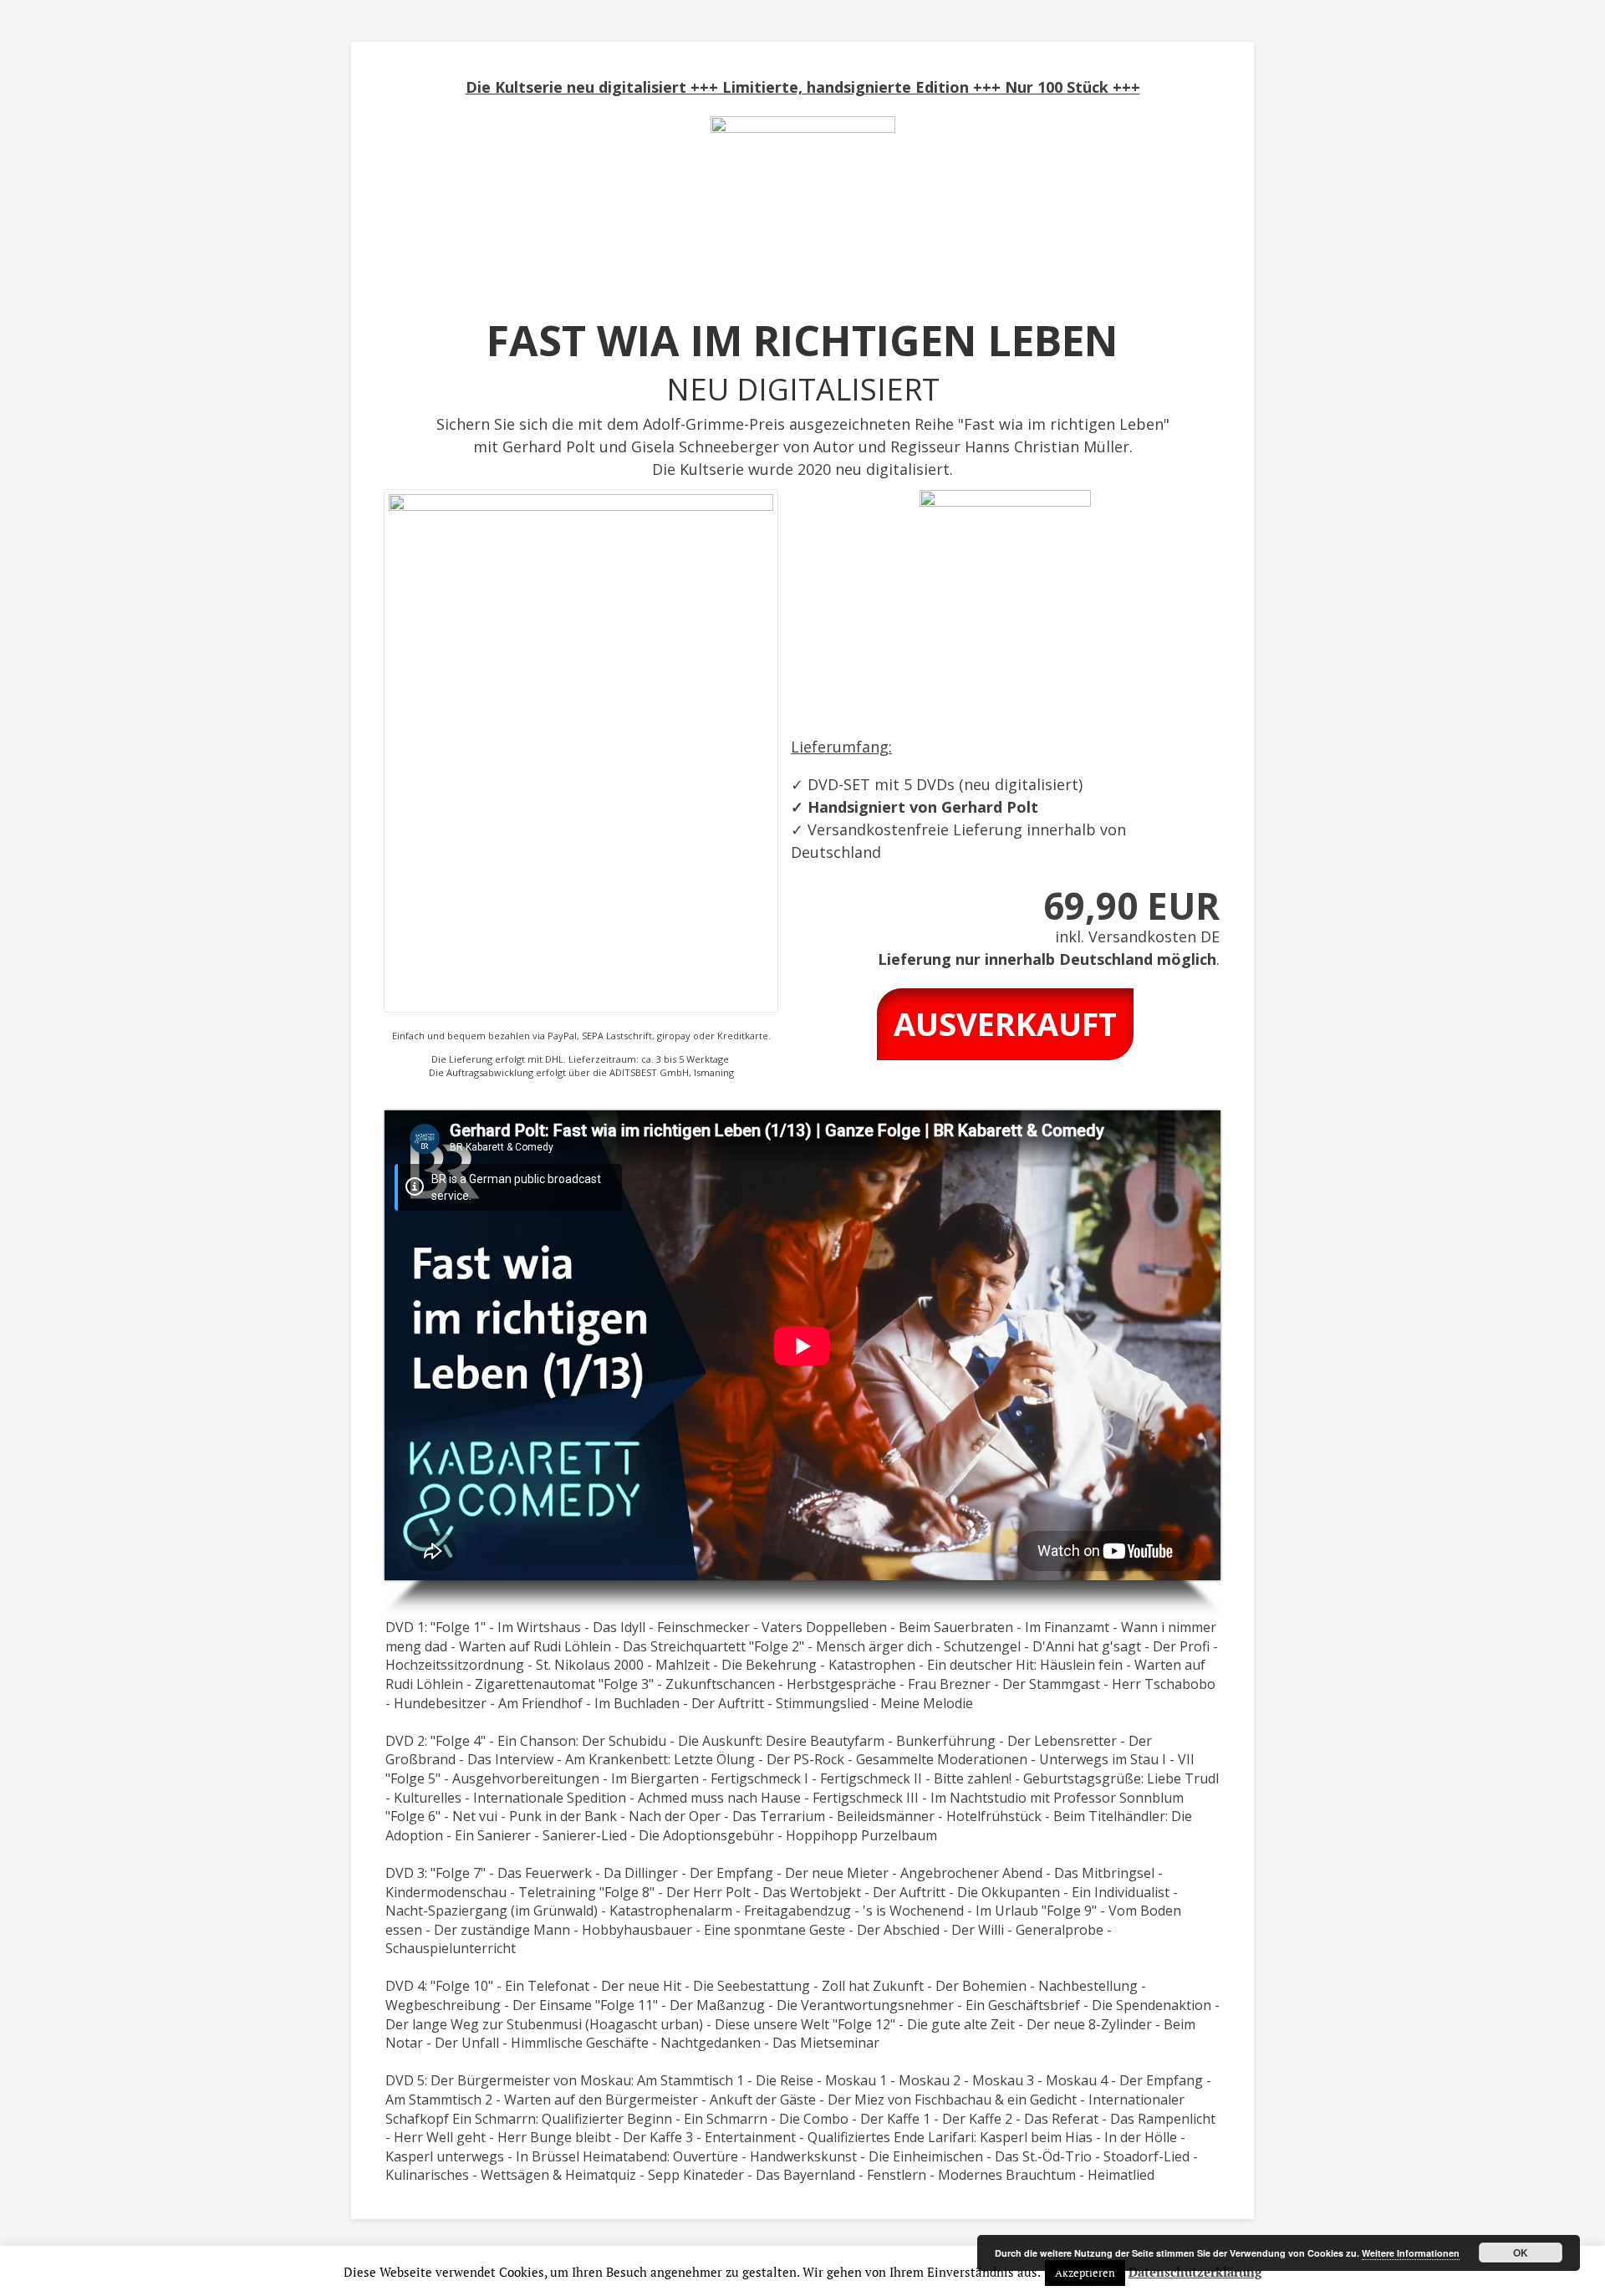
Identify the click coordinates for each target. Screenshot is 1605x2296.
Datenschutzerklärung (1195, 2272)
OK (1521, 2253)
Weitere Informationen (1411, 2253)
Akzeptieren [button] (1085, 2273)
